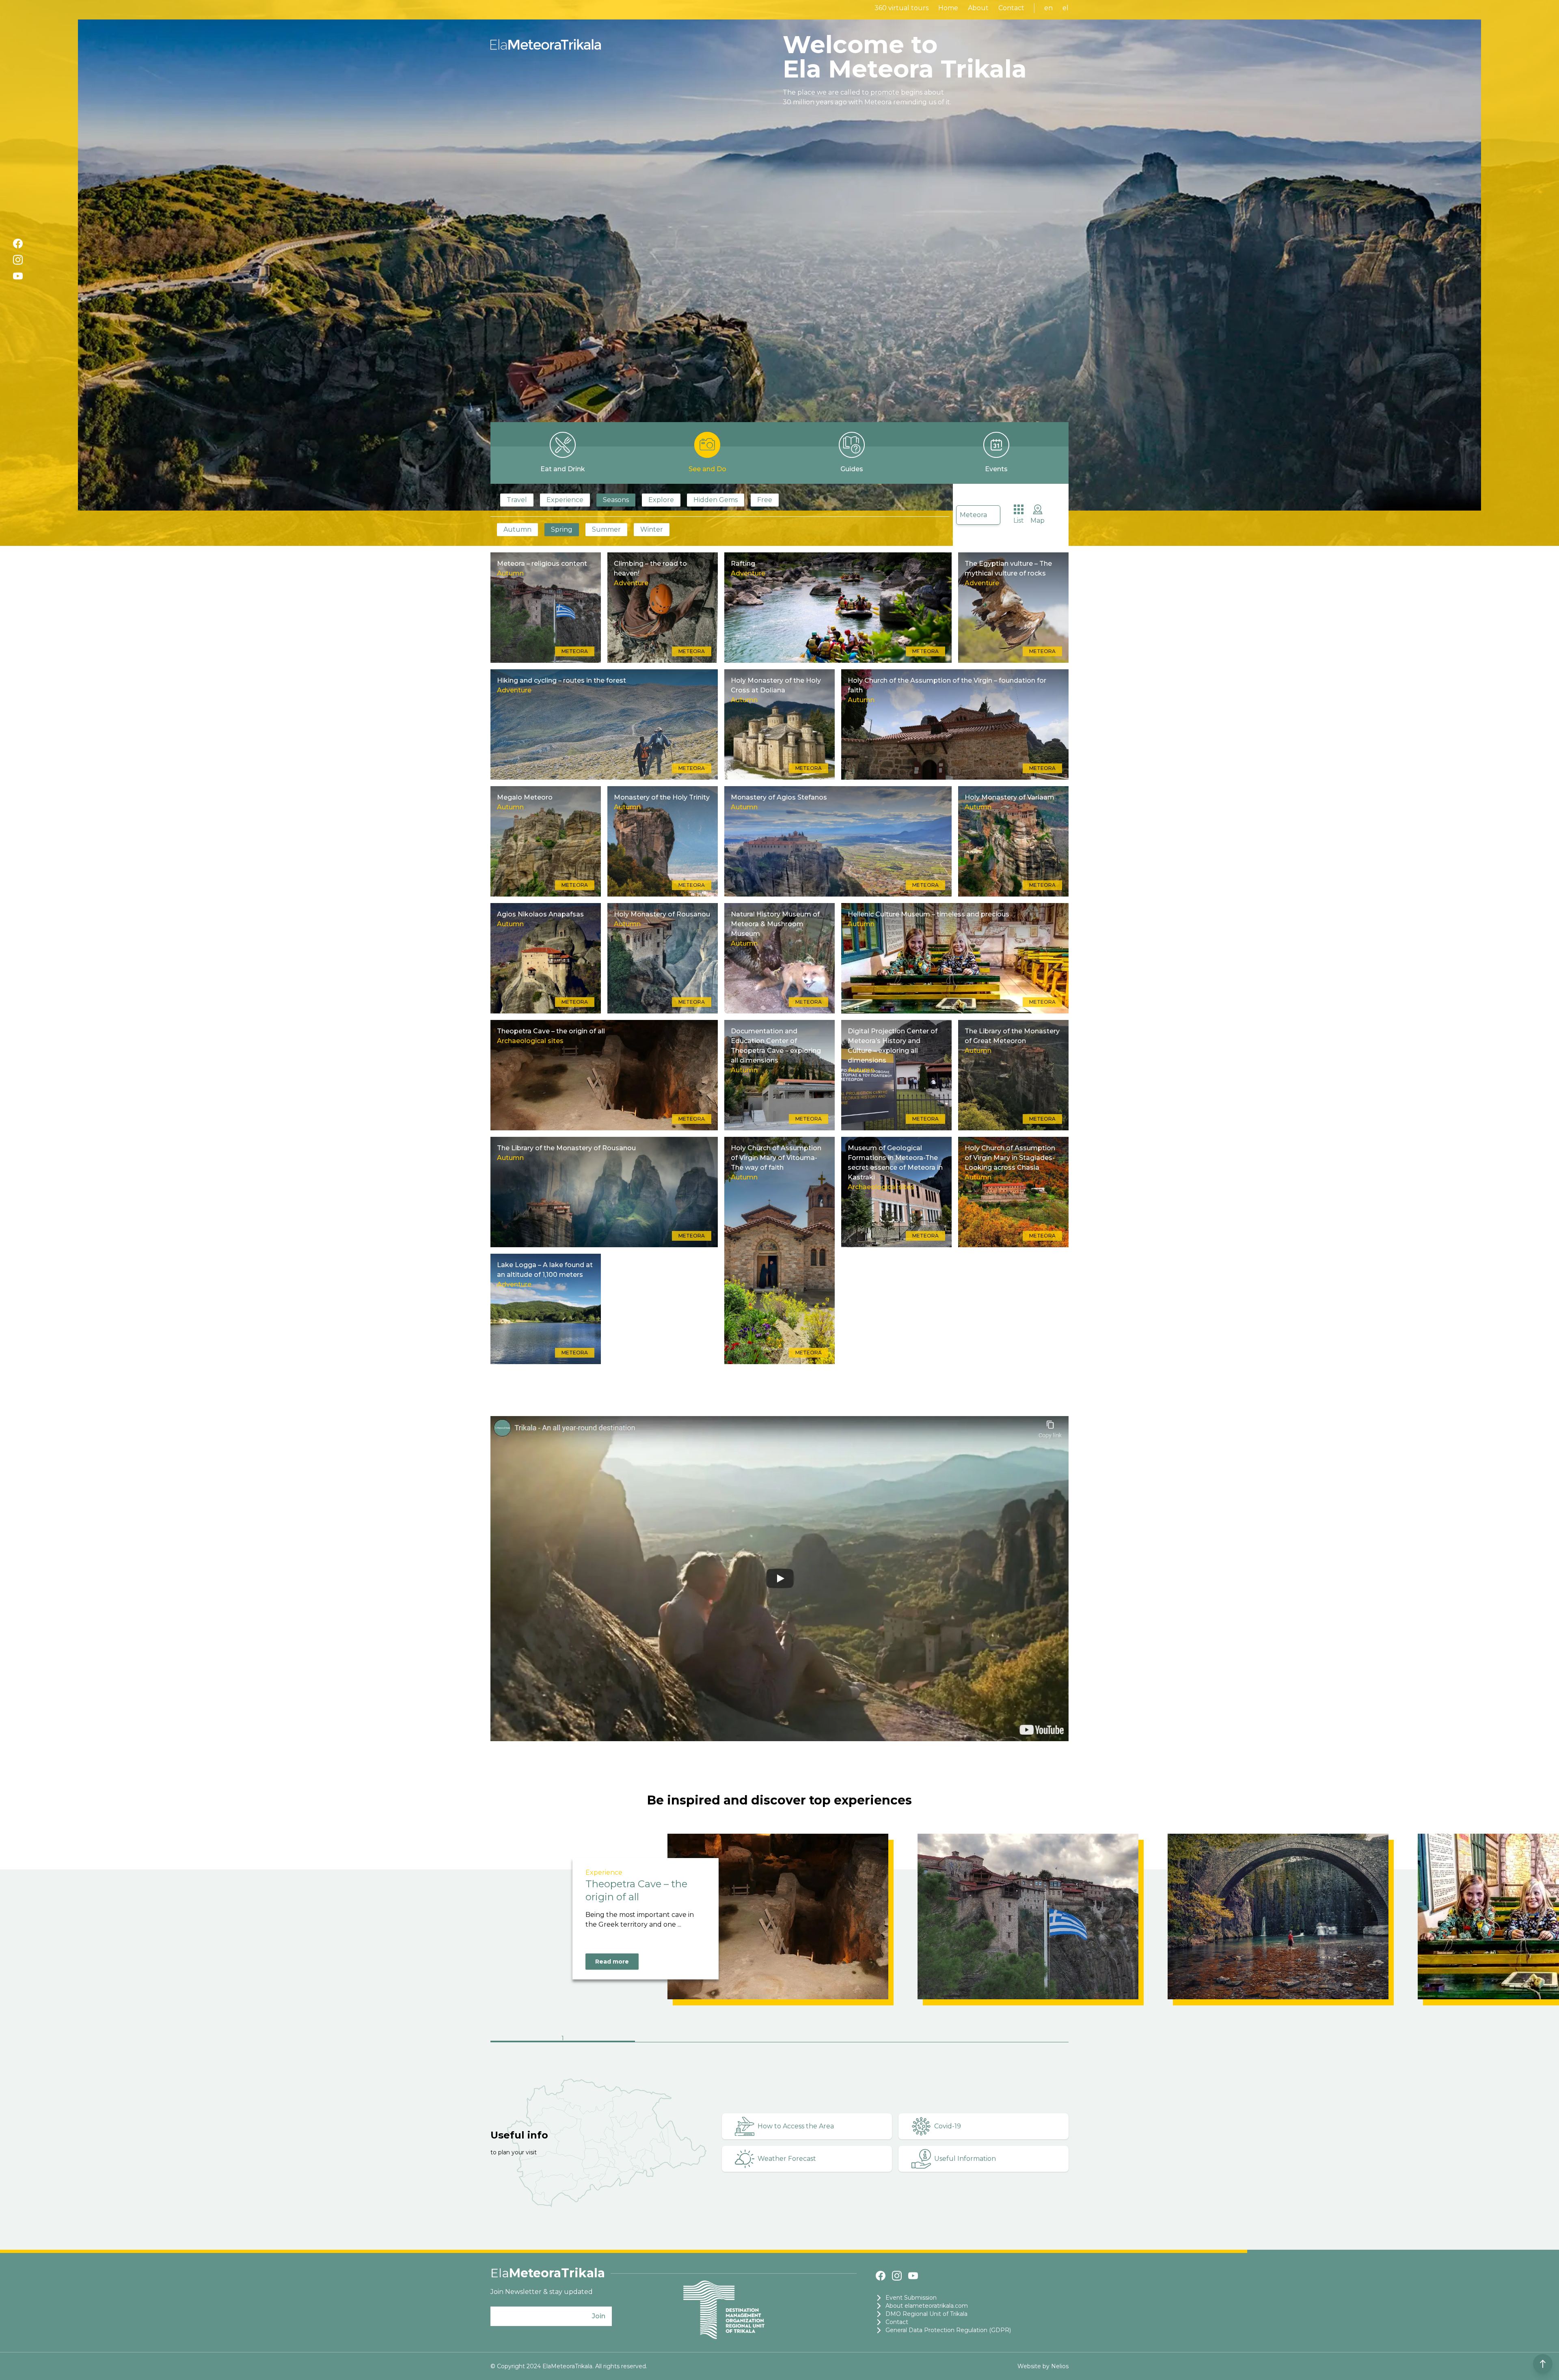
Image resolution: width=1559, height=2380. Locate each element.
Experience (565, 500)
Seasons (616, 500)
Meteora (973, 515)
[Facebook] (18, 244)
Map (1038, 521)
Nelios (1060, 2366)
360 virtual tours (901, 8)
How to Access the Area (796, 2126)
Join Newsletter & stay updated (542, 2292)
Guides (852, 469)
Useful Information (965, 2159)
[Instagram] (18, 260)
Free (765, 500)
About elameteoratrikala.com (927, 2306)
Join (599, 2316)
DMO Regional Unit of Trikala (926, 2314)
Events (996, 469)
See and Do (707, 469)
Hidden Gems (716, 500)
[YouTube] (18, 276)
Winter (652, 529)
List (1019, 521)
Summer (606, 529)
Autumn (517, 529)
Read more (612, 1962)
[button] (563, 2039)
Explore (661, 500)
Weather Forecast (787, 2159)
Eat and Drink (563, 469)
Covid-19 (948, 2126)
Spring (562, 529)
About (978, 8)
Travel (517, 500)
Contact (1011, 8)
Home (948, 8)
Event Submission (911, 2298)
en (1048, 8)
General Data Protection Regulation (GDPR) (948, 2330)
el (1066, 8)
